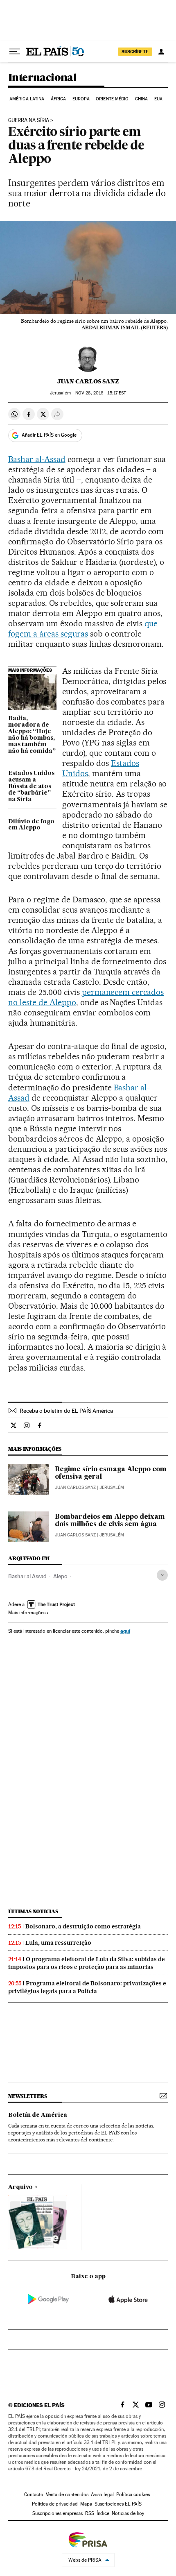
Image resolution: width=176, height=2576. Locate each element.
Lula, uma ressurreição (58, 1943)
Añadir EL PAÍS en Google (49, 435)
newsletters (27, 2096)
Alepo (60, 1576)
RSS (90, 2513)
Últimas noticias (33, 1911)
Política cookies (133, 2494)
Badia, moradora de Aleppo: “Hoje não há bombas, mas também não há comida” (32, 735)
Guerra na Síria (29, 120)
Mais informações (27, 1613)
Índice (103, 2513)
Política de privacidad (55, 2504)
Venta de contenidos (67, 2494)
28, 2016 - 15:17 (101, 393)
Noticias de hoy (128, 2513)
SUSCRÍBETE (135, 52)
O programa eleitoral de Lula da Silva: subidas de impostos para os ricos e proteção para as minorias (87, 1963)
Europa (81, 99)
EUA (158, 99)
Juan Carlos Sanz (88, 381)
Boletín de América (38, 2115)
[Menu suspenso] (15, 52)
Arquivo (20, 2187)
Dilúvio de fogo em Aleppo (31, 825)
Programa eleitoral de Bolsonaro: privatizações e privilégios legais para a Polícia (87, 1987)
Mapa (86, 2504)
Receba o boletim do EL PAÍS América (66, 1411)
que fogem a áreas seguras (83, 629)
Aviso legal (102, 2494)
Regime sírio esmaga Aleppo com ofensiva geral (111, 1473)
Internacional (42, 78)
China (142, 99)
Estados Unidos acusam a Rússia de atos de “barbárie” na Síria (31, 786)
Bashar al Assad (27, 1576)
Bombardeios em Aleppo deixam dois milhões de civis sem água (110, 1521)
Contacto (34, 2494)
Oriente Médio (112, 99)
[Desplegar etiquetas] (162, 1575)
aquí (125, 1631)
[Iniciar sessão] (161, 52)
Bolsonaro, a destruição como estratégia (83, 1926)
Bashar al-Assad (37, 459)
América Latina (27, 99)
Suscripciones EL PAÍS (118, 2504)
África (59, 99)
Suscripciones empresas (58, 2513)
